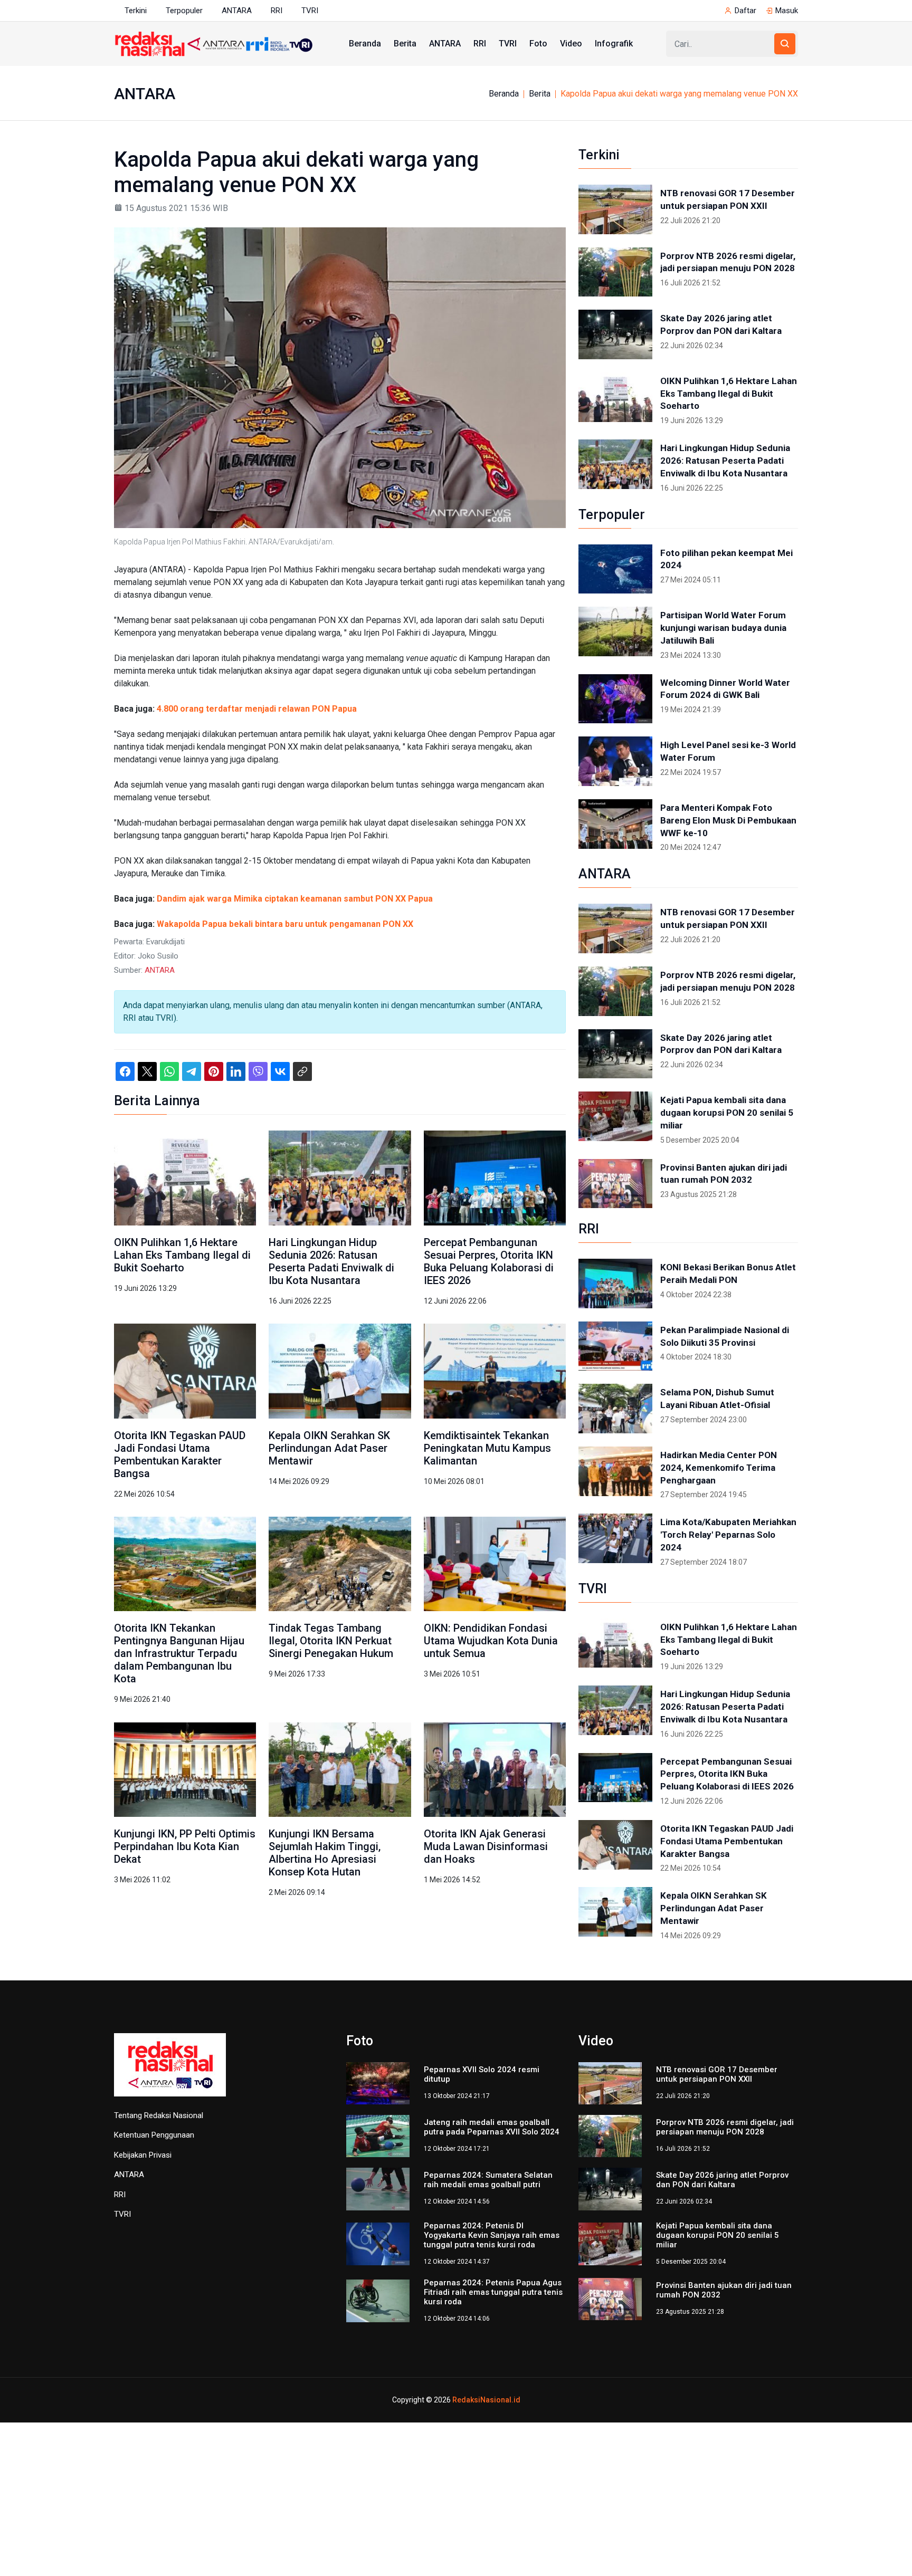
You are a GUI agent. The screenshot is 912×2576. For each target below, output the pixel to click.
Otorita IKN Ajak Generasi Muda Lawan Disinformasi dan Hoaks (486, 1846)
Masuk (787, 11)
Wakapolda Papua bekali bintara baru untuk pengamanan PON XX (285, 924)
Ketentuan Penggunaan (154, 2135)
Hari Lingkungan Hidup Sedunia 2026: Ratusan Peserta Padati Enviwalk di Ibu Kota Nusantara (331, 1261)
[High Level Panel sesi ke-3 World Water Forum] (615, 761)
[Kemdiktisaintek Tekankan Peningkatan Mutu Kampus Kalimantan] (495, 1370)
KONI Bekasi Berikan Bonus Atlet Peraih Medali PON (728, 1273)
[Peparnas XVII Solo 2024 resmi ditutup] (378, 2082)
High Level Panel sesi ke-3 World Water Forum (728, 751)
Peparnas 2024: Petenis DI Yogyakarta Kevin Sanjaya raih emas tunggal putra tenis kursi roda (492, 2235)
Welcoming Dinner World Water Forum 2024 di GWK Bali (725, 689)
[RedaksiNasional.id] (170, 2071)
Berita (405, 44)
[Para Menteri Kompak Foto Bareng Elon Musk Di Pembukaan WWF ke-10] (615, 824)
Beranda (365, 44)
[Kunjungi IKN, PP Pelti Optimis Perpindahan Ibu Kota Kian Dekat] (185, 1769)
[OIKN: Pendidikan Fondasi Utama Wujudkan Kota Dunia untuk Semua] (495, 1563)
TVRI (310, 11)
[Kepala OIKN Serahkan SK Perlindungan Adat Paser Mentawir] (340, 1370)
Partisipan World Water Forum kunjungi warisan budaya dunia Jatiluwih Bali (723, 628)
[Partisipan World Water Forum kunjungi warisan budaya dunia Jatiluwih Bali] (615, 631)
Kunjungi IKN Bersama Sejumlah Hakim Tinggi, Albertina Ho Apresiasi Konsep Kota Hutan (325, 1853)
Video (571, 44)
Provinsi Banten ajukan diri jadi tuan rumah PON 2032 (724, 1174)
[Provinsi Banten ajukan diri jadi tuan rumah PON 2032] (615, 1184)
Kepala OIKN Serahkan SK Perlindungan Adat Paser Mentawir (329, 1448)
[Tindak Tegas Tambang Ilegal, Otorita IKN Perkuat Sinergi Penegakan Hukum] (340, 1563)
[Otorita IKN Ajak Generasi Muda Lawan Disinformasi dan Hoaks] (495, 1769)
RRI (277, 11)
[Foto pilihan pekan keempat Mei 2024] (615, 569)
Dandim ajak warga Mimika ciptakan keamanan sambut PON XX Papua (295, 899)
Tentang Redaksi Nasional (159, 2115)
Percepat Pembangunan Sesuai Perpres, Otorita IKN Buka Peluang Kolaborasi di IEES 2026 (489, 1261)
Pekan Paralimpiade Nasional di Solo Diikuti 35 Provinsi (725, 1336)
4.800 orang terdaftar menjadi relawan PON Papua (257, 709)
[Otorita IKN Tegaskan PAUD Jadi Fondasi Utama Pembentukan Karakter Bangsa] (185, 1370)
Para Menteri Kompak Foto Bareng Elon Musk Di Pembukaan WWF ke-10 (728, 820)
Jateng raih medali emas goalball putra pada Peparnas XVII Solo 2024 (492, 2127)
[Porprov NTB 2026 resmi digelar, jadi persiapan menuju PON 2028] (615, 272)
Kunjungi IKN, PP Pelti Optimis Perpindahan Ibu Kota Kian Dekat (185, 1846)
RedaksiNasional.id (486, 2400)
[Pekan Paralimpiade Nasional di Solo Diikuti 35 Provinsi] (615, 1346)
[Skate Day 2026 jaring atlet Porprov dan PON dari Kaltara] (615, 334)
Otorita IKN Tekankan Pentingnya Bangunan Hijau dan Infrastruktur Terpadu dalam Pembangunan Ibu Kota (179, 1653)
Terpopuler (184, 11)
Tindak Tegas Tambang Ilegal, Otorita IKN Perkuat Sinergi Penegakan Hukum (331, 1641)
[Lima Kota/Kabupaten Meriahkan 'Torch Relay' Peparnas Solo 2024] (615, 1538)
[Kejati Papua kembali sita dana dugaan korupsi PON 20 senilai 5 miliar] (615, 1116)
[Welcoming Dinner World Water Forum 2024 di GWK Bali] (615, 699)
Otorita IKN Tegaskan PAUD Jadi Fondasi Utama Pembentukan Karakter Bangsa (180, 1454)
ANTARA (237, 11)
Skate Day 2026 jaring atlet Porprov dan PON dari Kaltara (721, 324)
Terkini (136, 11)
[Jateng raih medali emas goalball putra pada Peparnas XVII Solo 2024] (378, 2135)
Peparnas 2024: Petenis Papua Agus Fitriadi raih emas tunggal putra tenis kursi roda (493, 2292)
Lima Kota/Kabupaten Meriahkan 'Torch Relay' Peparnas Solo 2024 (728, 1535)
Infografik (614, 44)
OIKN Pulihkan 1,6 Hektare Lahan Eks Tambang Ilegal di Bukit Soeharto (182, 1255)
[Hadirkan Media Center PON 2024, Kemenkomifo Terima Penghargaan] (615, 1471)
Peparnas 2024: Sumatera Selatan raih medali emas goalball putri (488, 2180)
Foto (538, 44)
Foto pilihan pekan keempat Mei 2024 (726, 559)
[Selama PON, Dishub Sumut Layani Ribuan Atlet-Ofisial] (615, 1409)
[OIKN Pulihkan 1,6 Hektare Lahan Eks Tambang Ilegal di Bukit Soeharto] (185, 1177)
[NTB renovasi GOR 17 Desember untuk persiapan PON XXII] (615, 209)
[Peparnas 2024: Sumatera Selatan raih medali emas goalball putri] (378, 2189)
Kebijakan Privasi (143, 2155)
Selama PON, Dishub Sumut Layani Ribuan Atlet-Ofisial (717, 1399)
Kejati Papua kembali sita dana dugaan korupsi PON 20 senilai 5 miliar (727, 1113)
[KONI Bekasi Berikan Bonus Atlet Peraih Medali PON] (615, 1284)
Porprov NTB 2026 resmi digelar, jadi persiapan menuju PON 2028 (728, 262)
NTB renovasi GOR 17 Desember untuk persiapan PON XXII (728, 199)
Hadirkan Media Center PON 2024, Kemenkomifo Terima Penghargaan (719, 1468)
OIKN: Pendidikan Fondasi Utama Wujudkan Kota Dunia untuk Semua (491, 1641)
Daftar (745, 11)
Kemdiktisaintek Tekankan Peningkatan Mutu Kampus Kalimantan (487, 1448)
